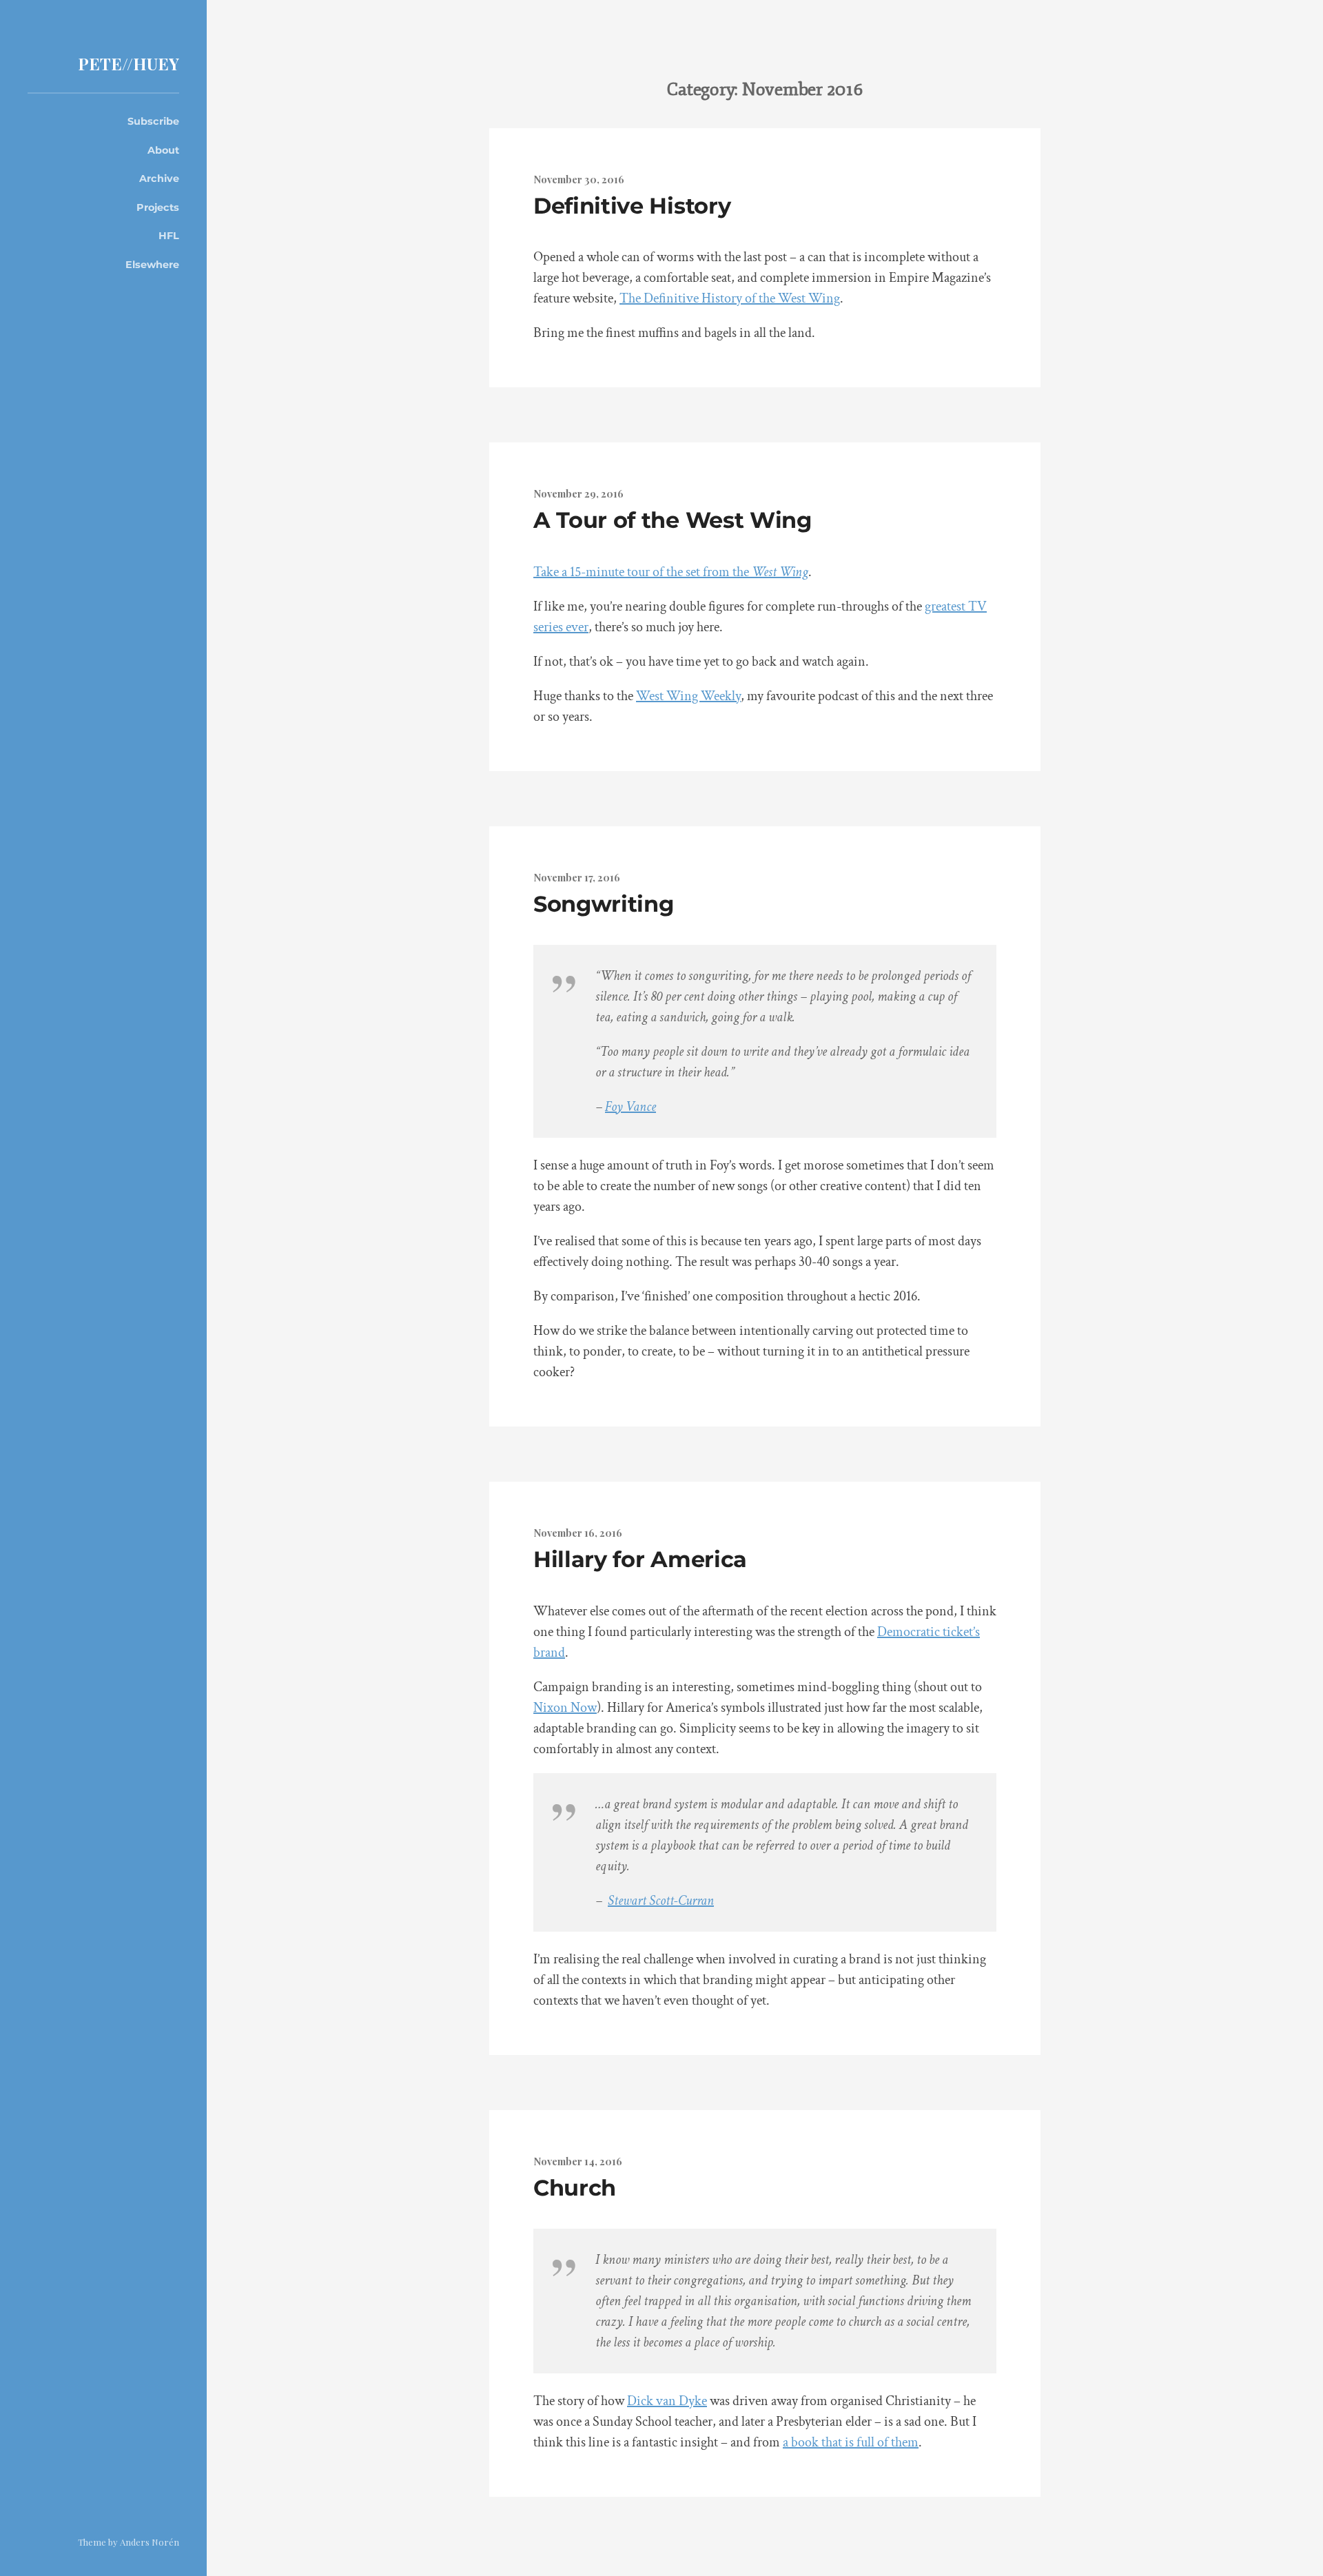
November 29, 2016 (578, 493)
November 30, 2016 (579, 179)
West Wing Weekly (688, 696)
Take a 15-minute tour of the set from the (671, 572)
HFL (169, 236)
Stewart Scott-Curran (661, 1901)
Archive (159, 178)
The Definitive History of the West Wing (730, 298)
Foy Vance (630, 1107)
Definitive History (632, 206)
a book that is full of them (851, 2442)
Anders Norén (150, 2542)
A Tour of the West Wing (673, 520)
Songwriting (603, 904)
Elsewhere (152, 265)
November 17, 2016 (577, 877)
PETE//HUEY (129, 63)
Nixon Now (565, 1708)
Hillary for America (640, 1559)
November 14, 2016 (578, 2161)
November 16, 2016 (578, 1533)
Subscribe (153, 121)
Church (575, 2188)
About (163, 150)
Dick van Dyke (667, 2401)
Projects (158, 207)
